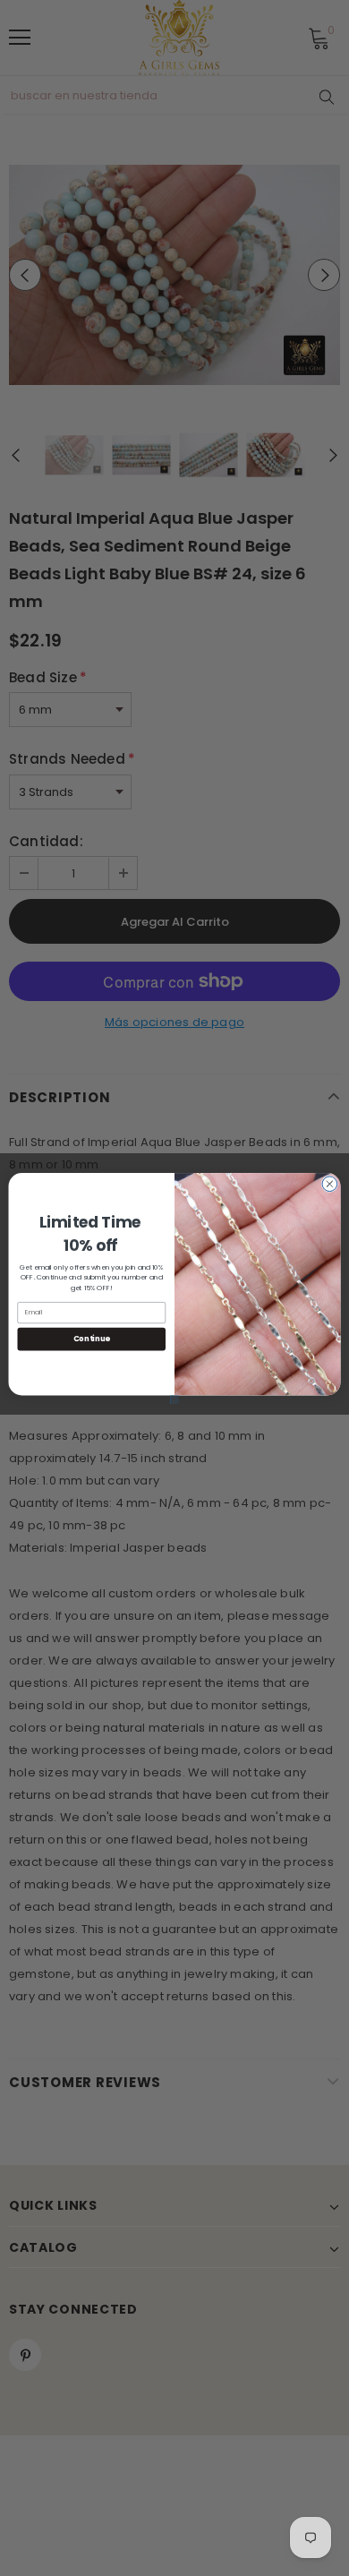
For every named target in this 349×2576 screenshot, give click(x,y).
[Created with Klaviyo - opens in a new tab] (174, 1399)
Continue (92, 1339)
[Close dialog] (330, 1183)
